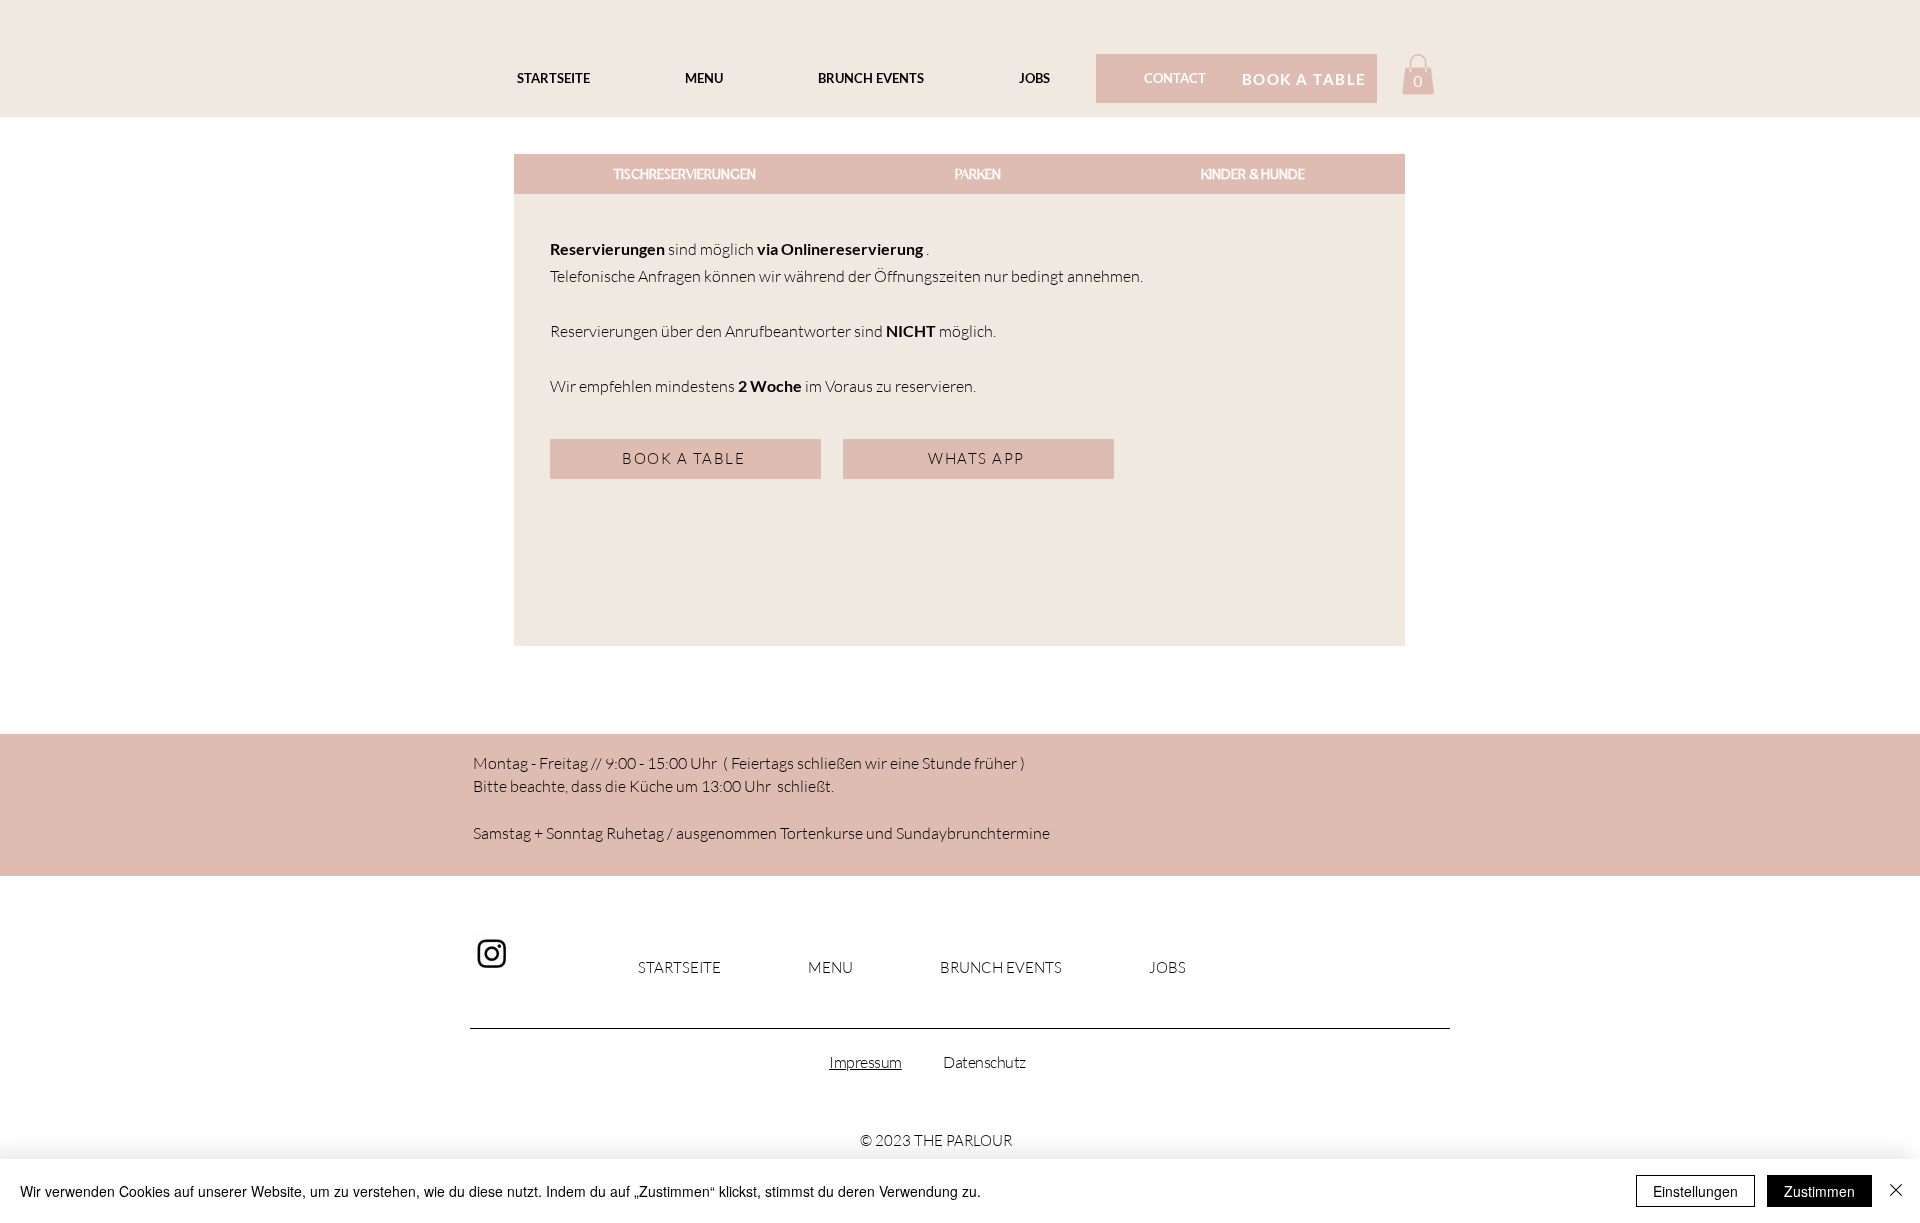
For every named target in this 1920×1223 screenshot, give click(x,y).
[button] (1418, 74)
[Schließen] (1896, 1191)
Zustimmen (1819, 1191)
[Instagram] (492, 953)
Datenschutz (984, 1062)
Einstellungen (1695, 1191)
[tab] (685, 174)
